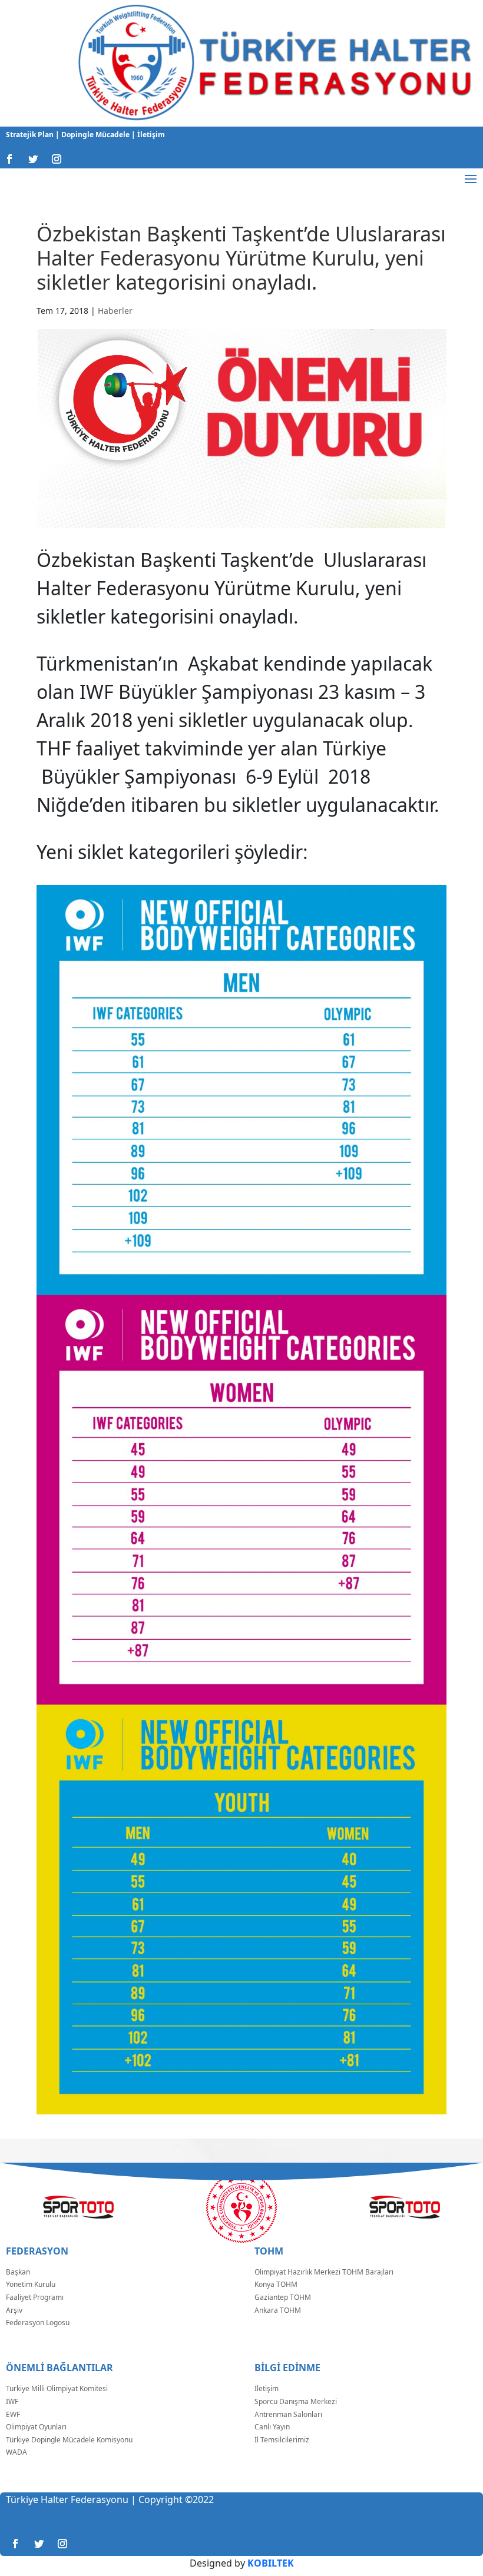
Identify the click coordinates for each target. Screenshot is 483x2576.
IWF (12, 2401)
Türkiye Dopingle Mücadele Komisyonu (69, 2440)
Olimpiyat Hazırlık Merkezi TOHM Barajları (324, 2272)
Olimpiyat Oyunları (36, 2427)
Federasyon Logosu (38, 2323)
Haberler (115, 311)
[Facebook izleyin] (9, 159)
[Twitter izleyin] (33, 159)
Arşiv (14, 2310)
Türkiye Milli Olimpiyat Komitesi (57, 2388)
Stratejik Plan (31, 135)
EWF (13, 2414)
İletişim (150, 135)
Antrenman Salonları (288, 2414)
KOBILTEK (271, 2563)
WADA (16, 2452)
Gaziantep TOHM (283, 2297)
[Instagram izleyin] (57, 159)
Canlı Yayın (272, 2427)
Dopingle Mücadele (95, 135)
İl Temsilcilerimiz (282, 2440)
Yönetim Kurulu (31, 2284)
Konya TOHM (276, 2284)
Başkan (18, 2272)
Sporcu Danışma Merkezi (296, 2401)
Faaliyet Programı (35, 2297)
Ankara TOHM (278, 2310)
